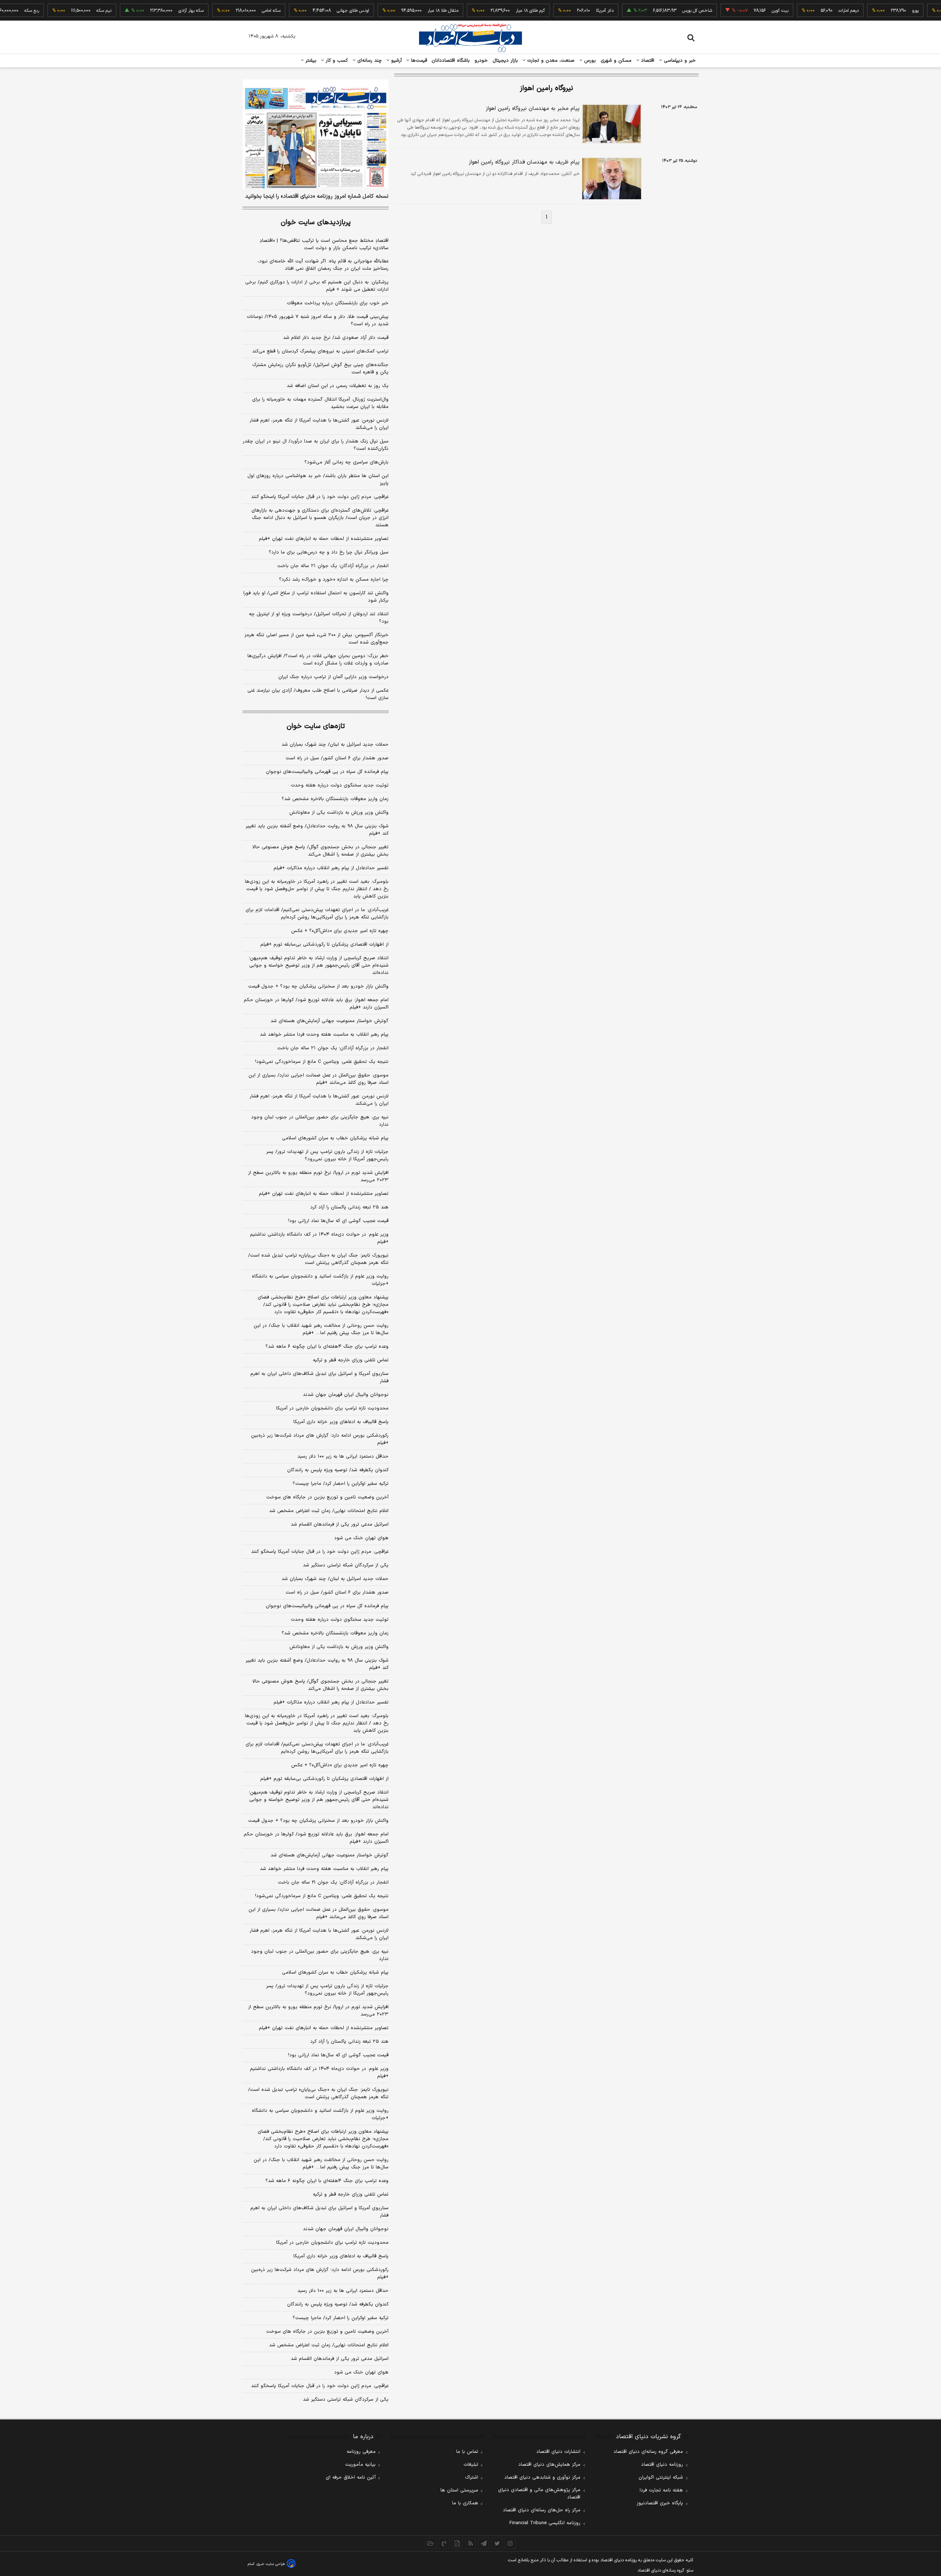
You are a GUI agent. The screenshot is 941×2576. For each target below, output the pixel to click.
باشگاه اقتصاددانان (451, 61)
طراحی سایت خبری (271, 2564)
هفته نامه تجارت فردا (661, 2490)
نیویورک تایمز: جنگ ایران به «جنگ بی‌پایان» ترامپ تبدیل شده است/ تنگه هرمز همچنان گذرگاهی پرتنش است (318, 1259)
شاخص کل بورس (659, 11)
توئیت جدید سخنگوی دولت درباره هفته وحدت (340, 785)
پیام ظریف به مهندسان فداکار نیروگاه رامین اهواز (524, 162)
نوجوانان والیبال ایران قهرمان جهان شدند (346, 1395)
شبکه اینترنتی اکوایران (661, 2478)
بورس (589, 61)
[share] (457, 2543)
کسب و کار (336, 61)
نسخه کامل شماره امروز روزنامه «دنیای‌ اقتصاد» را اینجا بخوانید (317, 197)
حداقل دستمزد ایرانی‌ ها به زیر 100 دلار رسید (343, 2291)
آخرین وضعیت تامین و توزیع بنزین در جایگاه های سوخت (327, 1497)
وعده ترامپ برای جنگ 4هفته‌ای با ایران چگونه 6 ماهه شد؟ (327, 2181)
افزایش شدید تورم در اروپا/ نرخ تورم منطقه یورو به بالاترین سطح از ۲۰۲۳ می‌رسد (318, 1176)
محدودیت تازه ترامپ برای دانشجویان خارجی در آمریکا (332, 1408)
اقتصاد (647, 61)
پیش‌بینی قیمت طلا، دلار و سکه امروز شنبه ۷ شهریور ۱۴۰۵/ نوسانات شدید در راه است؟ (318, 320)
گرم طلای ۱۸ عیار (492, 11)
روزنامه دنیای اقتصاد (662, 2465)
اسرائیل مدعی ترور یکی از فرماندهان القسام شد (340, 1525)
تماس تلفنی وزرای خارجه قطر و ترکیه (351, 1360)
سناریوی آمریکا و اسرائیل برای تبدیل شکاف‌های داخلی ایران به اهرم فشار (319, 1377)
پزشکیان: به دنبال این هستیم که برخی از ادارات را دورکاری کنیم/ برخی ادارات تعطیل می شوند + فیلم (317, 286)
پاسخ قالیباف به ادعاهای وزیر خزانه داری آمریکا (341, 1422)
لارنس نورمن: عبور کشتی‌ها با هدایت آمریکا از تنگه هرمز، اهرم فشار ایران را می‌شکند (319, 424)
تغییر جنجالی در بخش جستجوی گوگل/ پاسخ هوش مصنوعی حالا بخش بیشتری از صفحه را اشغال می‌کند (321, 851)
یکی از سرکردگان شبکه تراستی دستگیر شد (346, 1565)
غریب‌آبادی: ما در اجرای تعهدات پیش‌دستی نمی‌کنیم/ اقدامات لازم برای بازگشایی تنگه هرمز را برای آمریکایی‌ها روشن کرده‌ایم (317, 914)
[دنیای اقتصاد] (470, 38)
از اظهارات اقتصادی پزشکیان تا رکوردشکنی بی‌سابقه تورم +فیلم (324, 945)
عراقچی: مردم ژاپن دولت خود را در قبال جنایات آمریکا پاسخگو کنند (320, 497)
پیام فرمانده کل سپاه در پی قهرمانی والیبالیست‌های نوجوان (327, 772)
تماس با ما (467, 2452)
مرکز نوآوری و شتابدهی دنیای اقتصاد (542, 2478)
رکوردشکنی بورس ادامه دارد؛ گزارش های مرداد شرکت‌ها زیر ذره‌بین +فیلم (320, 1439)
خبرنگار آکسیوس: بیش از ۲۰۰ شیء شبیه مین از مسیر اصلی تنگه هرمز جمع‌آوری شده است (316, 639)
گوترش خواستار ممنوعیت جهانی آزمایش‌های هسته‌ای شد (330, 1021)
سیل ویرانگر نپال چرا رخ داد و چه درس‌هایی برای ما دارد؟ (329, 552)
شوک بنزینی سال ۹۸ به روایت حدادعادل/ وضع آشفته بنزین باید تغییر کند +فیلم (317, 830)
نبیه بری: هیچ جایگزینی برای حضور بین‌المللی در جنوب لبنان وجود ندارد (320, 1121)
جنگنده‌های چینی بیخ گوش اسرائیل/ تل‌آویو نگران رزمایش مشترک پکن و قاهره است (320, 369)
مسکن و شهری (616, 61)
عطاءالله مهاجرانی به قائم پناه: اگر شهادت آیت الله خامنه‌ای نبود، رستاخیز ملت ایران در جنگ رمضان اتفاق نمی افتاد (323, 265)
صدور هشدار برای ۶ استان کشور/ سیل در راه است (337, 758)
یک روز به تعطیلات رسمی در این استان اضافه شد (338, 386)
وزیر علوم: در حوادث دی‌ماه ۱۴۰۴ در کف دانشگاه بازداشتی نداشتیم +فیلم (319, 1238)
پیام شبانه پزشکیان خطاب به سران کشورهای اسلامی (335, 1138)
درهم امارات (810, 11)
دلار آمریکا (566, 11)
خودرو (481, 61)
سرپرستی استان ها (459, 2490)
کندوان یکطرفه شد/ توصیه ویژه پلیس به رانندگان (338, 1470)
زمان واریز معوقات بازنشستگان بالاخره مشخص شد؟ (335, 799)
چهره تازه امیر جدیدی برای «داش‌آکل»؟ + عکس (340, 931)
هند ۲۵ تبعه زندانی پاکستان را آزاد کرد (349, 1207)
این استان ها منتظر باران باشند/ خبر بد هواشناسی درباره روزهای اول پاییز (318, 480)
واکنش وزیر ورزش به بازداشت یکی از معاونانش (339, 813)
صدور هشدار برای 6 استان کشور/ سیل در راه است (337, 1592)
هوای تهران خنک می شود (361, 1538)
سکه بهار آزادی (152, 11)
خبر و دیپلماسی (679, 61)
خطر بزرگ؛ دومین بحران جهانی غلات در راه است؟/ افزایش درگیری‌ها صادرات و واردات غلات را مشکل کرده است (318, 660)
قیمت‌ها (418, 61)
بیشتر (310, 61)
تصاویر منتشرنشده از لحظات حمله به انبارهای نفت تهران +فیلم (324, 539)
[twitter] (497, 2543)
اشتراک (472, 2478)
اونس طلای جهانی (314, 11)
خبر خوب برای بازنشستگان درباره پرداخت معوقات (338, 303)
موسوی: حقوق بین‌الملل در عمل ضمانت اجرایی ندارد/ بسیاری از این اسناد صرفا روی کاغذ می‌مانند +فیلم (319, 1079)
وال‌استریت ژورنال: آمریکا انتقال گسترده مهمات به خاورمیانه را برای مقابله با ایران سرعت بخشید (320, 403)
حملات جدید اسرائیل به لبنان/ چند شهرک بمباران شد (335, 745)
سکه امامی (232, 11)
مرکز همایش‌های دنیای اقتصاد (549, 2465)
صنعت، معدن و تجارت (550, 61)
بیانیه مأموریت (360, 2465)
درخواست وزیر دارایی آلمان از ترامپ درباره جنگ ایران (333, 677)
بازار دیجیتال (505, 61)
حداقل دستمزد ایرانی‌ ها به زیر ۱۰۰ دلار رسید (343, 1457)
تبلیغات (471, 2465)
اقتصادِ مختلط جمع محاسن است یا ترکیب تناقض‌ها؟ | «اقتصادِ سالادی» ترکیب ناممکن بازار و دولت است (324, 244)
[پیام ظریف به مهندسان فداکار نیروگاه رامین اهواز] (611, 178)
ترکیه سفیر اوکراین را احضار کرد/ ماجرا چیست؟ (341, 1484)
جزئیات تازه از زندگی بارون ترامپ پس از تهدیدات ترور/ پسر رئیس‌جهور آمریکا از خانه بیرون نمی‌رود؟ (327, 1156)
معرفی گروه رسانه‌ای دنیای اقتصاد (648, 2452)
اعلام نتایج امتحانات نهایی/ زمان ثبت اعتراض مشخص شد (329, 1511)
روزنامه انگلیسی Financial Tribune (545, 2523)
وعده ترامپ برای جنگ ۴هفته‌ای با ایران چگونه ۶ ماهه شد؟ (327, 1347)
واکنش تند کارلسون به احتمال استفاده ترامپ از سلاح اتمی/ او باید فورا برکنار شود (316, 597)
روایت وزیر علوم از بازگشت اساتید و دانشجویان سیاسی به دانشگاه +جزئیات (320, 1280)
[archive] (431, 2543)
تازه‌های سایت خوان (316, 726)
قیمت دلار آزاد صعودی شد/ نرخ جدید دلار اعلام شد (336, 338)
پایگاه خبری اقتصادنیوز (660, 2503)
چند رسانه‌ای (369, 61)
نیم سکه (65, 11)
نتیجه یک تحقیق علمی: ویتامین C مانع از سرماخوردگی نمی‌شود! (322, 1062)
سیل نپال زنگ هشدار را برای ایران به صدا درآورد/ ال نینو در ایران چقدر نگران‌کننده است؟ (316, 445)
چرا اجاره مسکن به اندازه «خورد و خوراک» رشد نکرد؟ (334, 580)
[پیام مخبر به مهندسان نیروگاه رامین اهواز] (611, 124)
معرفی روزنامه (361, 2452)
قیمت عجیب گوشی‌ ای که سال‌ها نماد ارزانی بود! (338, 1221)
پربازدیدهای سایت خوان (316, 223)
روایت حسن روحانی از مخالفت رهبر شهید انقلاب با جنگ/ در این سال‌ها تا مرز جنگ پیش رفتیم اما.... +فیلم (321, 1329)
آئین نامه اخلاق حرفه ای (351, 2478)
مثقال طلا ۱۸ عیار (404, 11)
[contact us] (444, 2543)
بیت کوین (741, 11)
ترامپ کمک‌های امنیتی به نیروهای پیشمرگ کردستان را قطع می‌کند (320, 351)
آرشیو (396, 61)
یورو (877, 11)
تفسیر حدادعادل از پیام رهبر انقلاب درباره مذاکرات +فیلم (331, 868)
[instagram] (510, 2543)
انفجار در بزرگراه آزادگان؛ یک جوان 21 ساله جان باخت (333, 1882)
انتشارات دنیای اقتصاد (558, 2452)
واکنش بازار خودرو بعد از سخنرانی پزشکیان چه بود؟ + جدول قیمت (318, 986)
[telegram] (484, 2543)
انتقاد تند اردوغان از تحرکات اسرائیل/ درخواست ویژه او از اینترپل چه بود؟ (319, 618)
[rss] (470, 2543)
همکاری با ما (465, 2503)
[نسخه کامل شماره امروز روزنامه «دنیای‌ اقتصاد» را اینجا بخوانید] (316, 134)
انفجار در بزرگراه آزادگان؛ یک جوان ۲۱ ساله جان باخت (333, 566)
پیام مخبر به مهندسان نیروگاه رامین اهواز (533, 109)
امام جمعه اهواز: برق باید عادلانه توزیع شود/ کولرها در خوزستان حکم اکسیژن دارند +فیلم (316, 1004)
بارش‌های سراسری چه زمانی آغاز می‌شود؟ (346, 462)
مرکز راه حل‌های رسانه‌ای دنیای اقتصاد (542, 2510)
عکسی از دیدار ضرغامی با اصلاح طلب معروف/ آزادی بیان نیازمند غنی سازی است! (318, 694)
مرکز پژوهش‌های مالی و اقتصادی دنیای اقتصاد (539, 2494)
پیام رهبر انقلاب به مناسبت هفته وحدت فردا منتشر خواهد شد (324, 1035)
